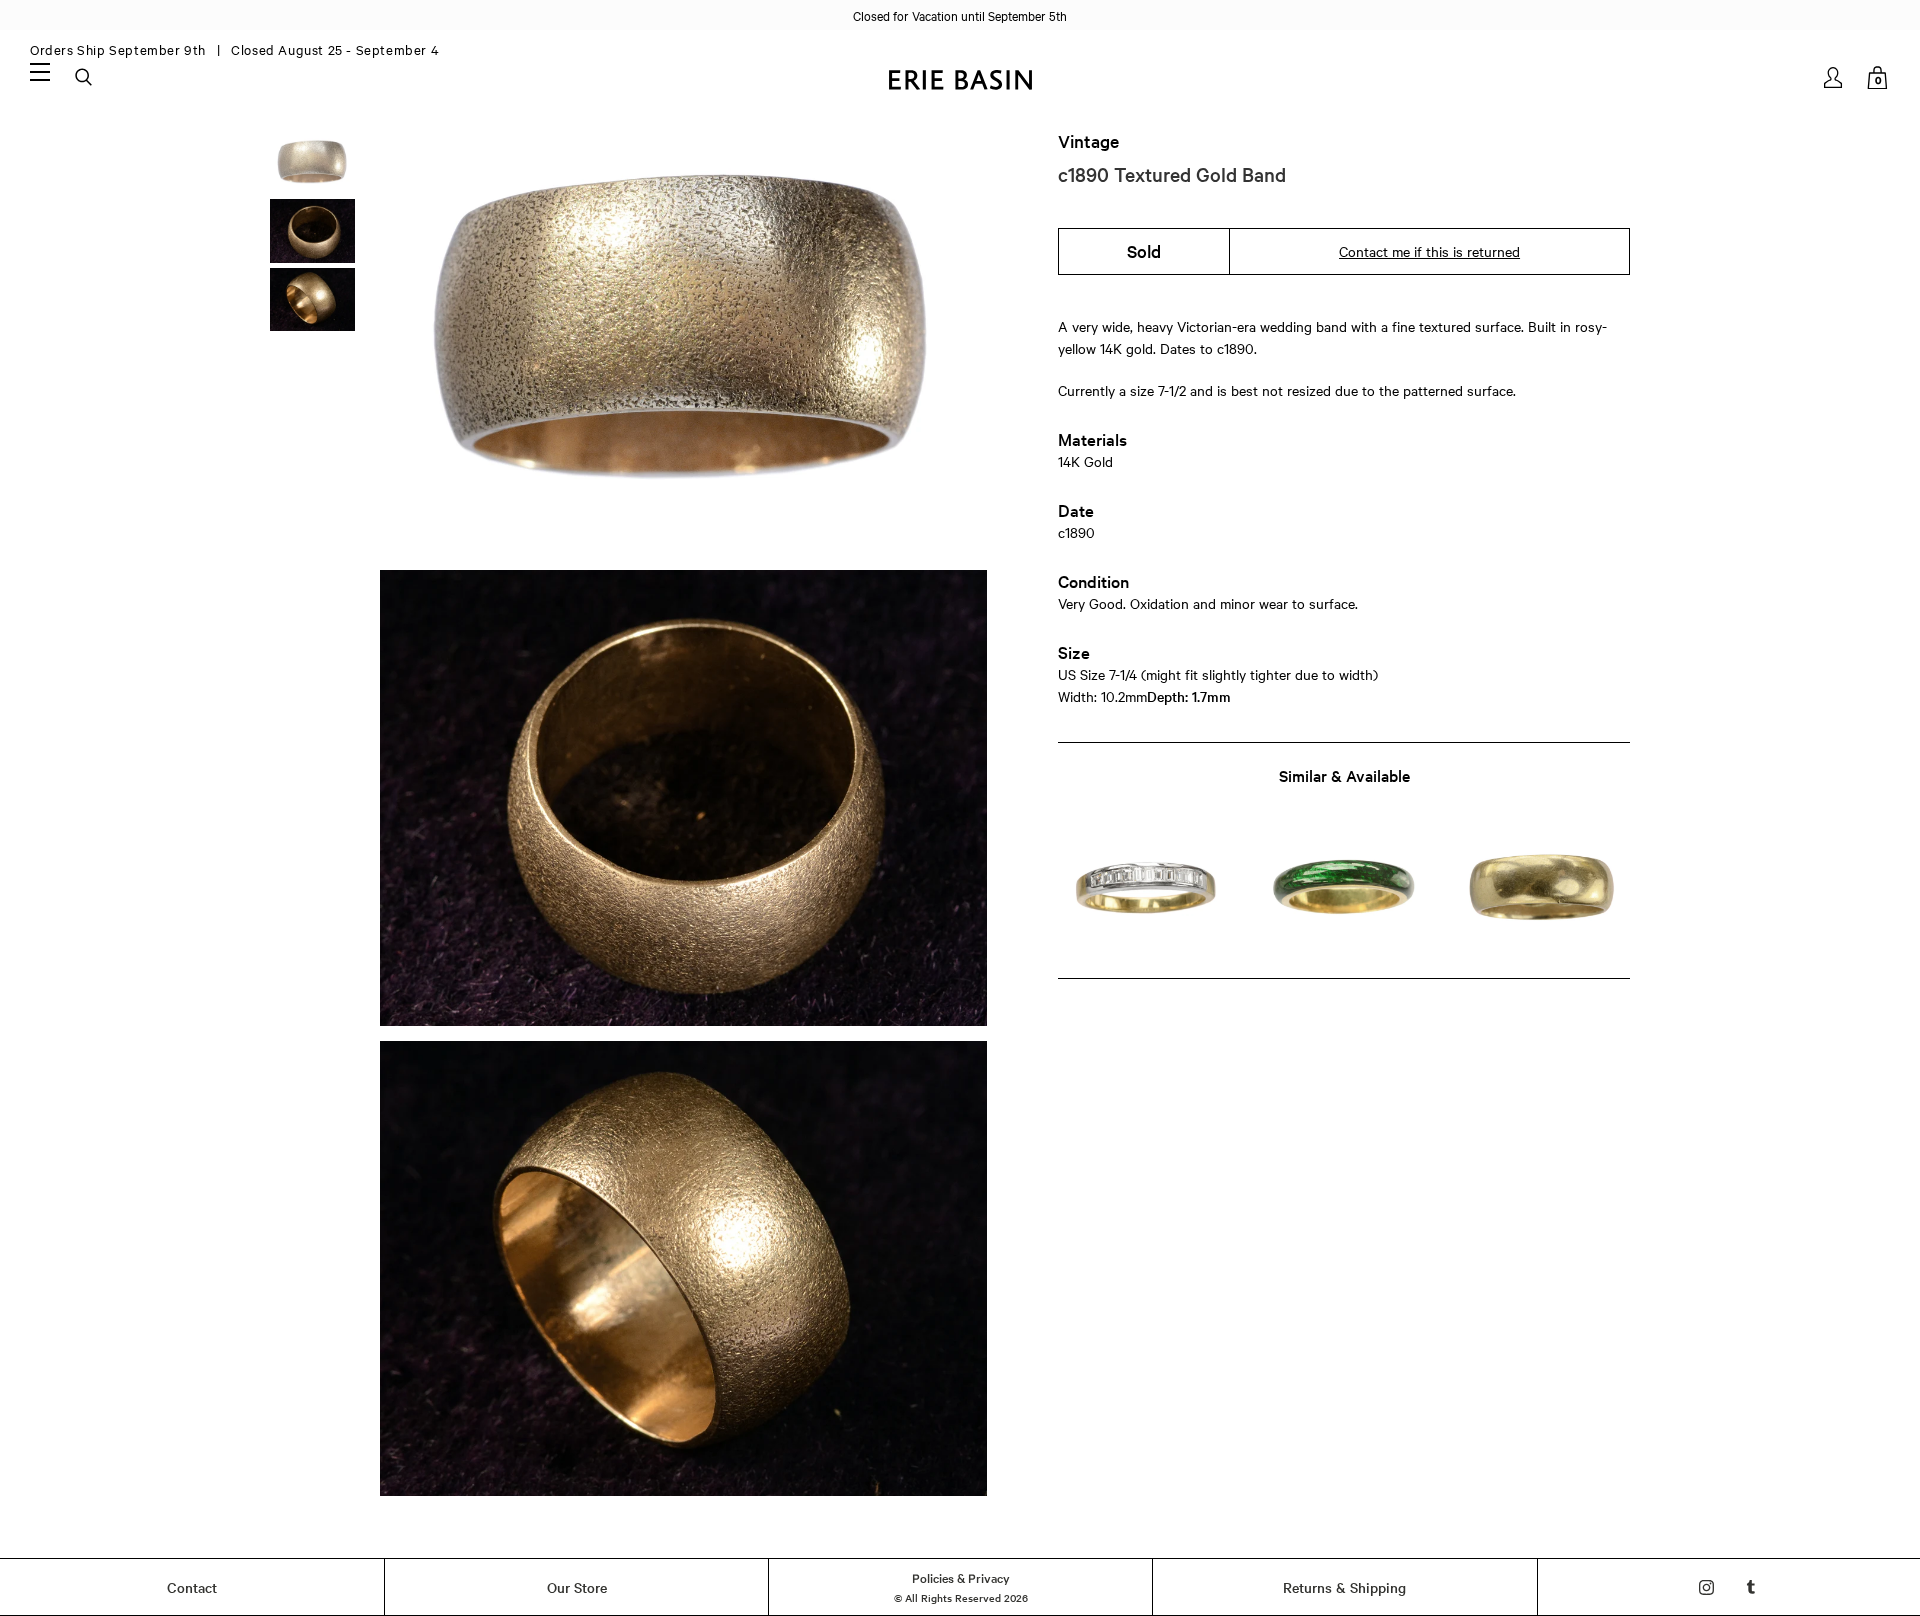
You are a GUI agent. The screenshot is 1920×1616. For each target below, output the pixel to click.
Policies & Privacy (961, 1577)
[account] (1834, 77)
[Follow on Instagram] (1706, 1587)
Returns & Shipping (1344, 1587)
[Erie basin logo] (960, 77)
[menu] (40, 71)
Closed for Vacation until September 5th (960, 15)
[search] (85, 78)
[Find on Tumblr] (1751, 1587)
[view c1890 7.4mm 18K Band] (1542, 888)
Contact (192, 1587)
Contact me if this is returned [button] (1429, 251)
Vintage (1088, 141)
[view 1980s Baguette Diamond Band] (1145, 888)
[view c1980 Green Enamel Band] (1343, 888)
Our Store (577, 1587)
